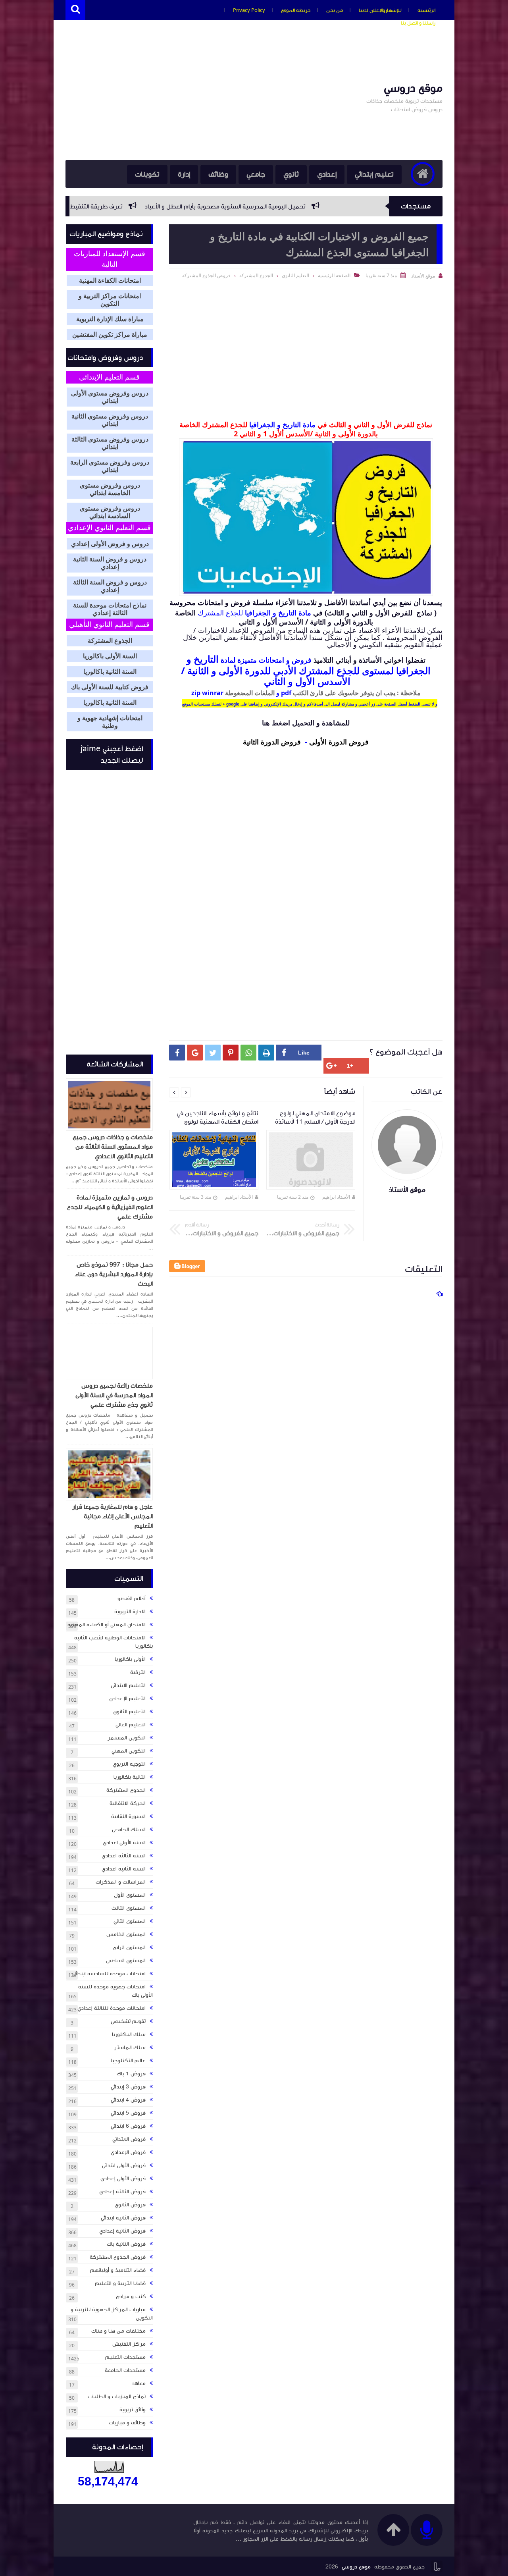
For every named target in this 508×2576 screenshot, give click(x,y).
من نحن (335, 10)
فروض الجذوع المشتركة (206, 275)
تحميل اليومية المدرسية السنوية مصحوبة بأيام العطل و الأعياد (351, 206)
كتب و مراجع (131, 2296)
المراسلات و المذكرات (121, 1882)
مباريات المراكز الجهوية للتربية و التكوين (112, 2314)
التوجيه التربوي (129, 1764)
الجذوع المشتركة (110, 641)
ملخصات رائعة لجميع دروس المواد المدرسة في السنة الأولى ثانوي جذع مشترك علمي (114, 1395)
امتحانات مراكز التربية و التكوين (110, 300)
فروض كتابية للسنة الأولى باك (110, 687)
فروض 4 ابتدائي (128, 2100)
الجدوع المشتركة (256, 275)
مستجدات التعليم (125, 2357)
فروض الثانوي (130, 2205)
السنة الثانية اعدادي (124, 1869)
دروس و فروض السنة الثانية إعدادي (110, 563)
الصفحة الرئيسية (334, 275)
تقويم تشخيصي (128, 2021)
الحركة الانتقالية (128, 1803)
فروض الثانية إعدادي (122, 2231)
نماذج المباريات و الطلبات (117, 2397)
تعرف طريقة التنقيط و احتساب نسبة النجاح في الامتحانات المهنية (165, 206)
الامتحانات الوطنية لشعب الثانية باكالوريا (114, 1642)
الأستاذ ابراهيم (336, 1197)
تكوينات (147, 174)
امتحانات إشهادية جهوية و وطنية (110, 722)
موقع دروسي (413, 88)
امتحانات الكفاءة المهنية (110, 281)
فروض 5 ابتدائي (128, 2113)
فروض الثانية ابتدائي (123, 2218)
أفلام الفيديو (132, 1598)
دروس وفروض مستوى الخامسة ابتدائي (110, 489)
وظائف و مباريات (127, 2423)
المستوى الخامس (126, 1934)
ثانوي (291, 174)
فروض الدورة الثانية (272, 742)
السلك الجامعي (129, 1830)
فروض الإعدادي (128, 2152)
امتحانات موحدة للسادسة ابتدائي (109, 1974)
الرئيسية (426, 10)
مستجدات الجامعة (125, 2370)
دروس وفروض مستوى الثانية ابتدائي (110, 420)
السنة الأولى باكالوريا (110, 656)
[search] (75, 10)
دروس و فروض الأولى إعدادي (110, 544)
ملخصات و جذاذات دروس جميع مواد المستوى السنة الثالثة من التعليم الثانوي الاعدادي (113, 1147)
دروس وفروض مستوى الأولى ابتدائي (110, 397)
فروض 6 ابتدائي (128, 2126)
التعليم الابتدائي (128, 1685)
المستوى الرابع (129, 1947)
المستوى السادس (126, 1961)
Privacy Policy (249, 10)
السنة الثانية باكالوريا (110, 672)
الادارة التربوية (130, 1612)
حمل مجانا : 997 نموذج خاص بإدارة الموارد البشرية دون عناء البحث (114, 1274)
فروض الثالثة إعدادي (122, 2192)
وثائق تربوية (133, 2410)
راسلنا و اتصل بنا (418, 23)
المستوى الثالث (129, 1908)
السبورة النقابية (128, 1816)
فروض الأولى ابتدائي (124, 2165)
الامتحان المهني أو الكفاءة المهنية (107, 1625)
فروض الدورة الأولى (339, 742)
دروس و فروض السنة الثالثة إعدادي (110, 586)
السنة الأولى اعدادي (124, 1843)
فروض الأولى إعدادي (123, 2179)
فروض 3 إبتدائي (128, 2087)
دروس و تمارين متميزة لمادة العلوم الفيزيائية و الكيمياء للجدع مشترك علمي (110, 1207)
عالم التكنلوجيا (128, 2061)
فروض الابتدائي (129, 2139)
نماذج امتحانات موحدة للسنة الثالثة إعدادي (110, 609)
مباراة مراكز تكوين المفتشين (110, 335)
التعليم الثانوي (295, 275)
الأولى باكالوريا (130, 1659)
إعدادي (327, 174)
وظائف (218, 174)
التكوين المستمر (127, 1738)
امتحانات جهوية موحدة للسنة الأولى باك (115, 1991)
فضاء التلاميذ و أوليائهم (118, 2270)
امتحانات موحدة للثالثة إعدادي (112, 2008)
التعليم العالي (131, 1725)
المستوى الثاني (130, 1921)
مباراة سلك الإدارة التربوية (110, 319)
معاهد (139, 2383)
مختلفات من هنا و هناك (118, 2331)
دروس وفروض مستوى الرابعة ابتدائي (110, 466)
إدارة (184, 174)
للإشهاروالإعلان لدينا (380, 10)
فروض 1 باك (131, 2074)
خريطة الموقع (296, 10)
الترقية (138, 1672)
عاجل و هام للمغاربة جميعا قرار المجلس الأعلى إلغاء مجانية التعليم (113, 1516)
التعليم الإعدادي (127, 1699)
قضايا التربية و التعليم (120, 2283)
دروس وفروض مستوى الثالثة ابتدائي (110, 443)
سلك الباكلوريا (129, 2034)
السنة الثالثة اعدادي (124, 1856)
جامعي (256, 174)
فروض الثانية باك (126, 2244)
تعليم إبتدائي (374, 174)
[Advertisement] (210, 96)
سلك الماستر (130, 2048)
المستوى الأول (130, 1895)
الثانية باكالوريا (130, 1777)
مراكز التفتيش (129, 2344)
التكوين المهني (129, 1751)
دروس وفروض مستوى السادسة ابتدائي (110, 512)
